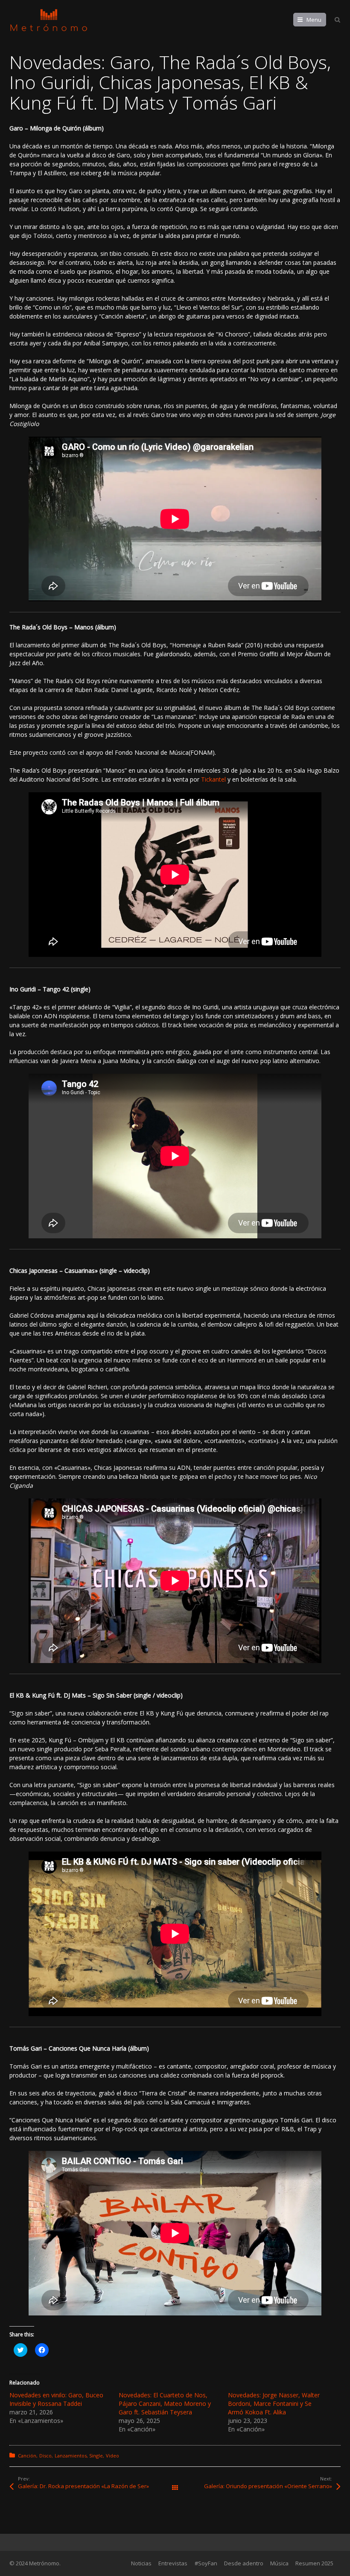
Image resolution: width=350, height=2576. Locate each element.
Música (279, 2563)
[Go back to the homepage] (49, 20)
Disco (45, 2456)
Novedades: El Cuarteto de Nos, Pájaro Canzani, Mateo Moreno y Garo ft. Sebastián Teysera (165, 2404)
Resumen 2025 (314, 2563)
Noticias (141, 2563)
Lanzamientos (71, 2456)
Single (96, 2456)
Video (112, 2456)
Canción (27, 2456)
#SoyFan (206, 2563)
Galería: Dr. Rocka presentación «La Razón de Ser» (83, 2486)
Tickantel (213, 779)
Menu (314, 20)
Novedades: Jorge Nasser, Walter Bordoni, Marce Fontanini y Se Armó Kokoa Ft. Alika (274, 2404)
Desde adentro (244, 2563)
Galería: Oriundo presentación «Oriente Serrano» (268, 2486)
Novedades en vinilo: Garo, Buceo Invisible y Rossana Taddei (56, 2399)
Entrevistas (173, 2563)
